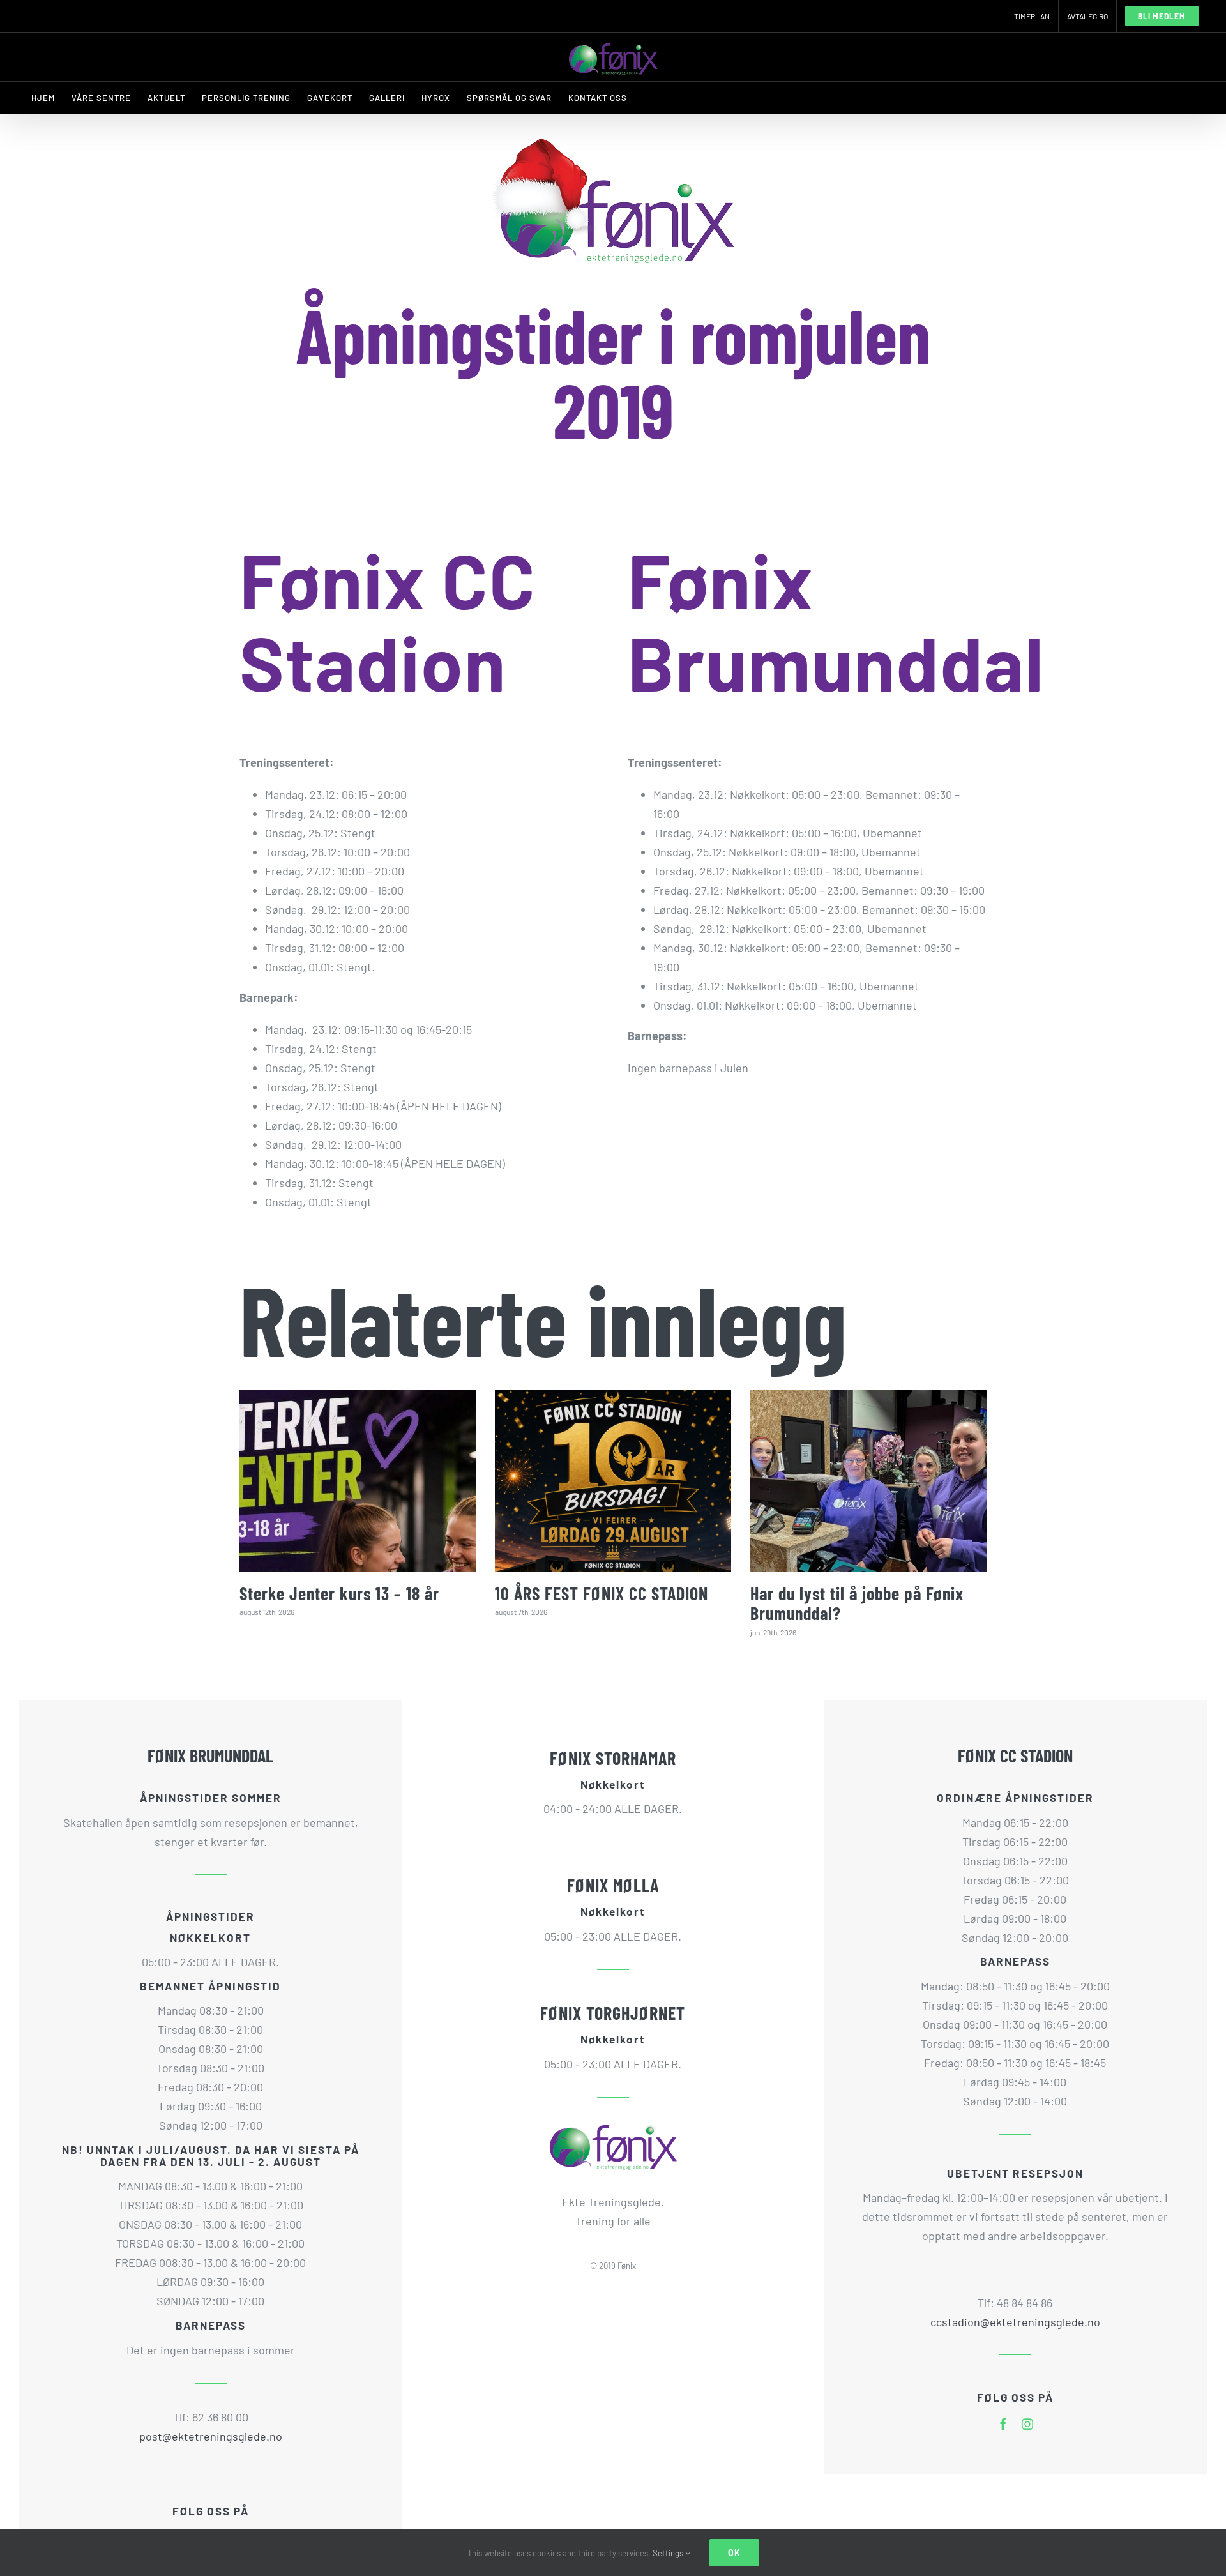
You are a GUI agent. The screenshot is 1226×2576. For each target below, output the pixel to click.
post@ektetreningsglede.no (211, 2436)
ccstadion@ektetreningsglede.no (1015, 2322)
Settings (669, 2553)
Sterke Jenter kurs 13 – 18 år (339, 1593)
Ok (734, 2553)
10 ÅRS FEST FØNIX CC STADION (602, 1593)
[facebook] (1003, 2424)
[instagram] (1027, 2424)
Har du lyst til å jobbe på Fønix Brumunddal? (857, 1603)
